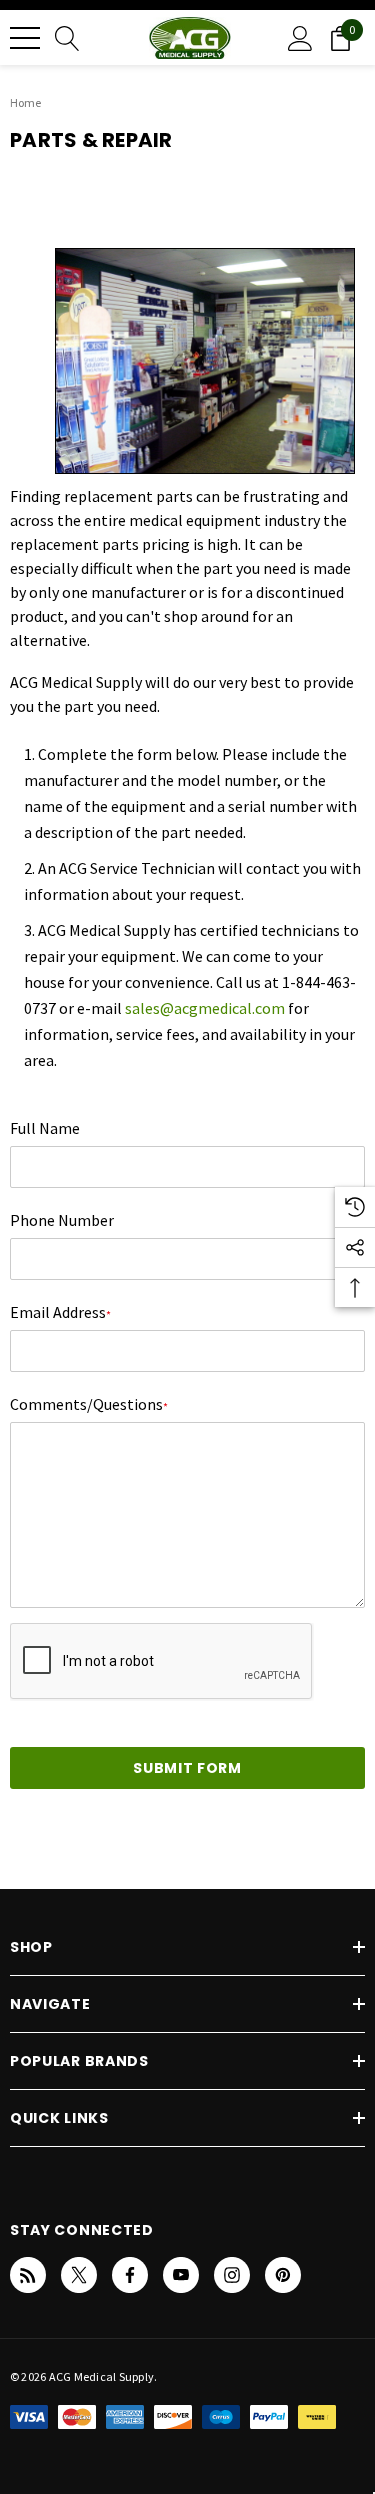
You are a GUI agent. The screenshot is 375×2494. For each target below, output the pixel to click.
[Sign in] (300, 37)
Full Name (45, 1128)
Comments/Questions (89, 1404)
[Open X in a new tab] (79, 2275)
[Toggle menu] (25, 38)
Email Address (60, 1312)
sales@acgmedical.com (205, 1008)
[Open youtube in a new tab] (181, 2275)
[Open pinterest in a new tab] (283, 2275)
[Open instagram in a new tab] (232, 2275)
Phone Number (62, 1220)
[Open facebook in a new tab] (130, 2275)
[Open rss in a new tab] (28, 2275)
